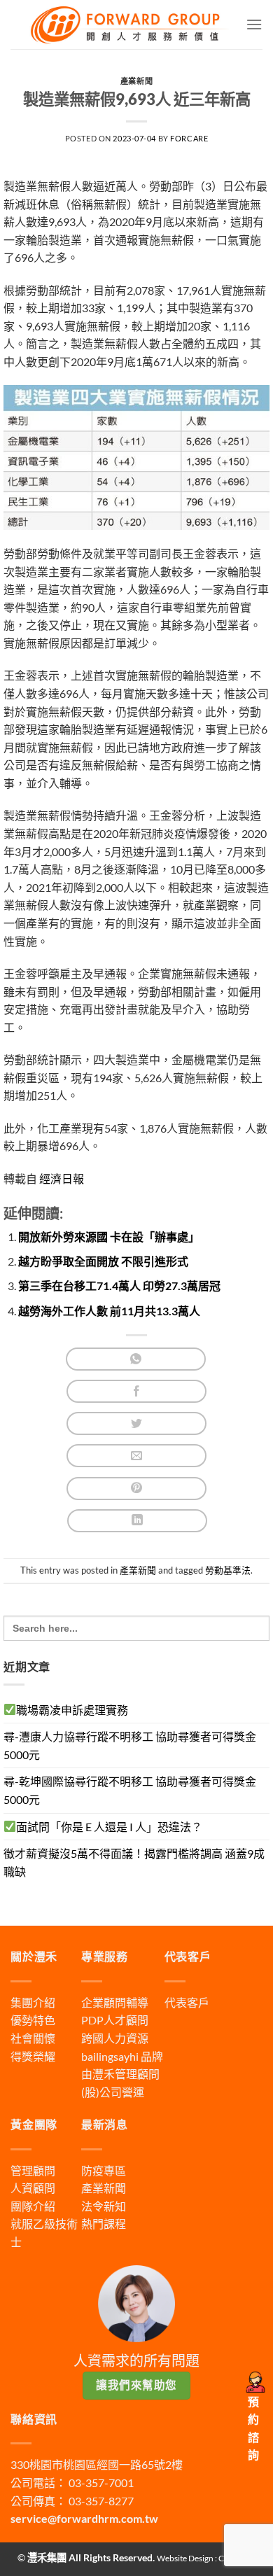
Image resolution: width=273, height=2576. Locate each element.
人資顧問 (33, 2188)
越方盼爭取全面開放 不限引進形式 (103, 1261)
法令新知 (104, 2206)
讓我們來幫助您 (136, 2385)
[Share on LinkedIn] (137, 1521)
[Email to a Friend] (136, 1456)
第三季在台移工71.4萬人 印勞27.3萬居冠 (119, 1286)
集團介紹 (33, 2002)
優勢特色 (33, 2020)
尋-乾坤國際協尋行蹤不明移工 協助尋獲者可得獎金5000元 (130, 1790)
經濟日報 (62, 1178)
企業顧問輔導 (115, 2002)
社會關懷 (33, 2038)
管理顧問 (33, 2170)
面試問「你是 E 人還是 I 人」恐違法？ (109, 1827)
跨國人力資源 (115, 2038)
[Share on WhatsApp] (136, 1359)
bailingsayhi (110, 2056)
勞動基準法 (228, 1570)
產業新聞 (136, 81)
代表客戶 (187, 2002)
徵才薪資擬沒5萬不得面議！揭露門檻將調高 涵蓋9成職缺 (134, 1862)
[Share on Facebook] (136, 1391)
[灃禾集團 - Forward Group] (128, 24)
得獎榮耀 (33, 2056)
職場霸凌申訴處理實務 (72, 1710)
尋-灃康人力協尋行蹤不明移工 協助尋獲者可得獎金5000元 (130, 1745)
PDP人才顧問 (115, 2020)
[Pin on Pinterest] (136, 1489)
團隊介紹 (33, 2206)
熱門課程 (104, 2224)
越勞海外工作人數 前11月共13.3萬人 (109, 1311)
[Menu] (254, 24)
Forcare (189, 138)
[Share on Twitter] (136, 1423)
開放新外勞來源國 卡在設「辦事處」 (109, 1237)
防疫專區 (104, 2170)
